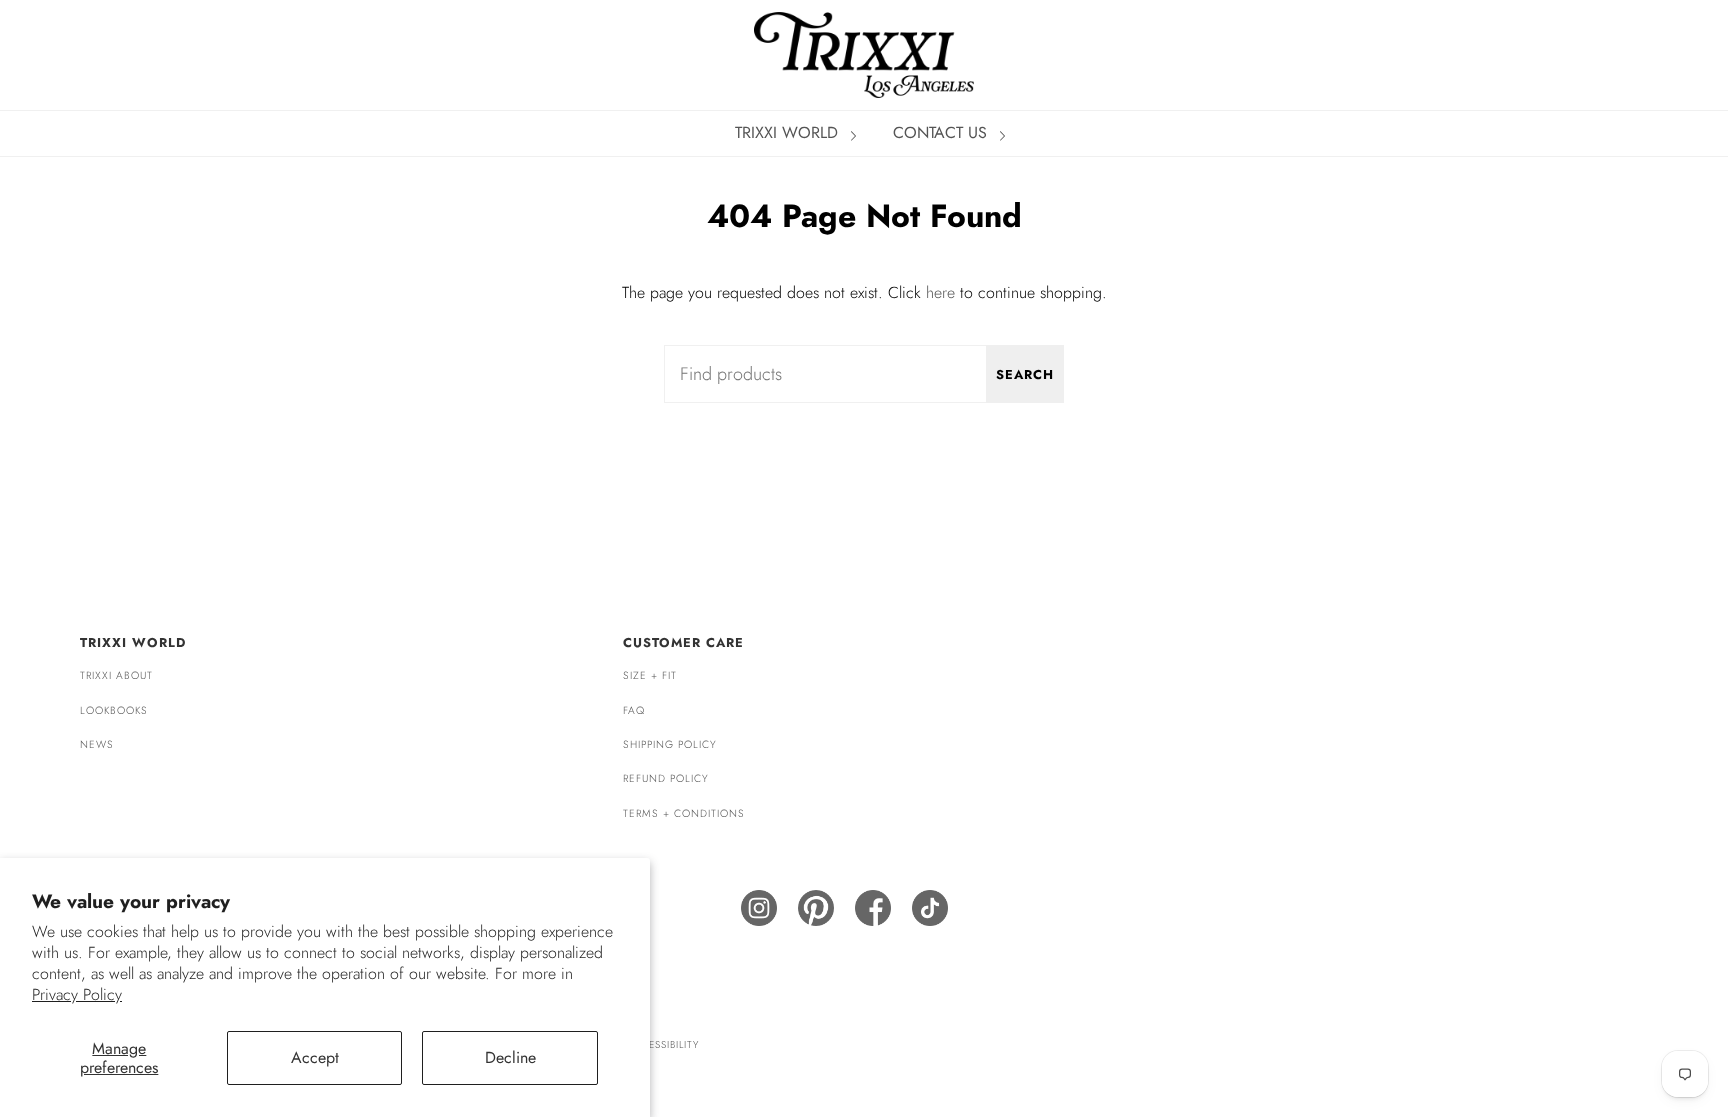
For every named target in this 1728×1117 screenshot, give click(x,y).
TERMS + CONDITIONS (684, 813)
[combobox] (864, 374)
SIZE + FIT (650, 675)
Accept (315, 1057)
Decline (510, 1057)
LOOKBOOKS (114, 710)
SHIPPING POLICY (670, 744)
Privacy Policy (77, 994)
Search (1025, 374)
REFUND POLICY (666, 778)
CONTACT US (942, 132)
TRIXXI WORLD (789, 132)
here (940, 292)
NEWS (97, 744)
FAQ (634, 710)
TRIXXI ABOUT (116, 675)
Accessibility (662, 1044)
